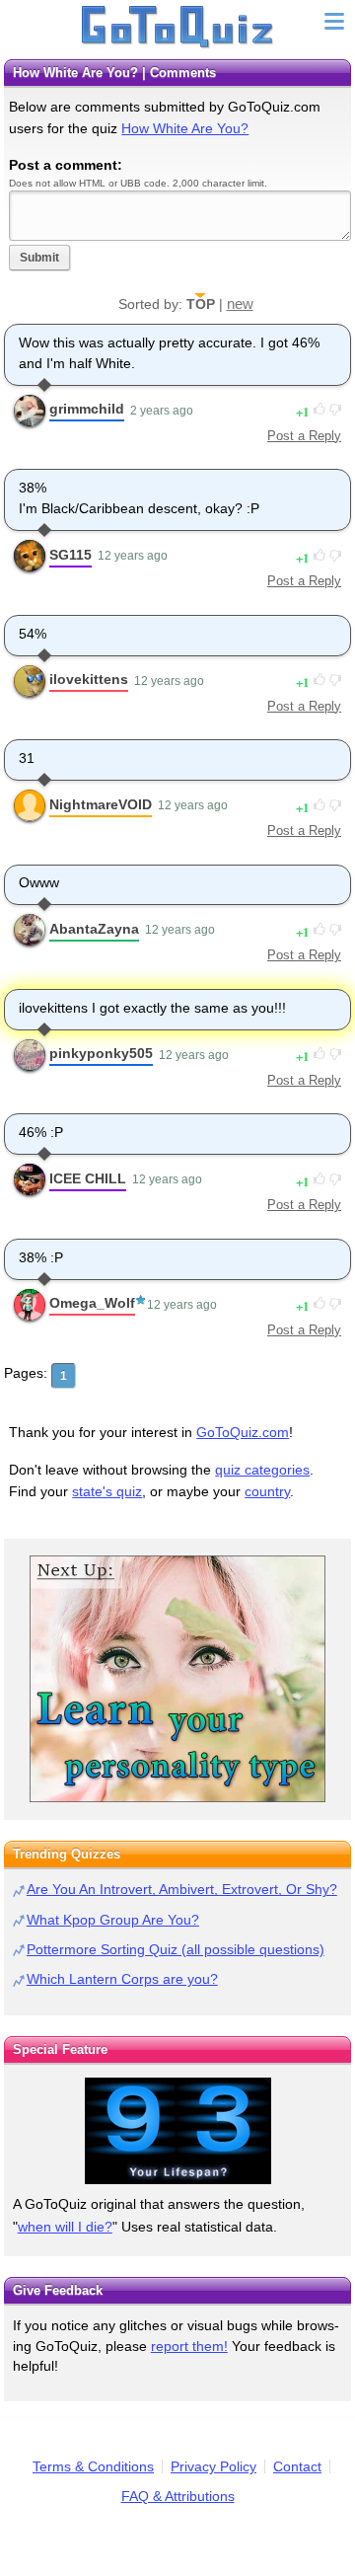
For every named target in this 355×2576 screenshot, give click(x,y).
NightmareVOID (101, 804)
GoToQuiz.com (243, 1432)
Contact (297, 2466)
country (267, 1491)
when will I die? (65, 2227)
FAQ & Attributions (178, 2496)
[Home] (178, 28)
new (240, 303)
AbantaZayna (94, 929)
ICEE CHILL (88, 1178)
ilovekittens (89, 679)
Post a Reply (304, 436)
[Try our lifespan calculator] (177, 2131)
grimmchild (87, 409)
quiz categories (262, 1470)
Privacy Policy (213, 2466)
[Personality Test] (177, 1679)
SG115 (71, 555)
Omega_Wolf (92, 1303)
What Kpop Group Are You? (113, 1920)
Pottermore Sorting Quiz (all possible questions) (176, 1949)
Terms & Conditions (93, 2466)
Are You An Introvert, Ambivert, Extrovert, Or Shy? (182, 1889)
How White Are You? (185, 128)
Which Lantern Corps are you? (122, 1979)
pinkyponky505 (101, 1053)
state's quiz (107, 1491)
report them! (189, 2346)
